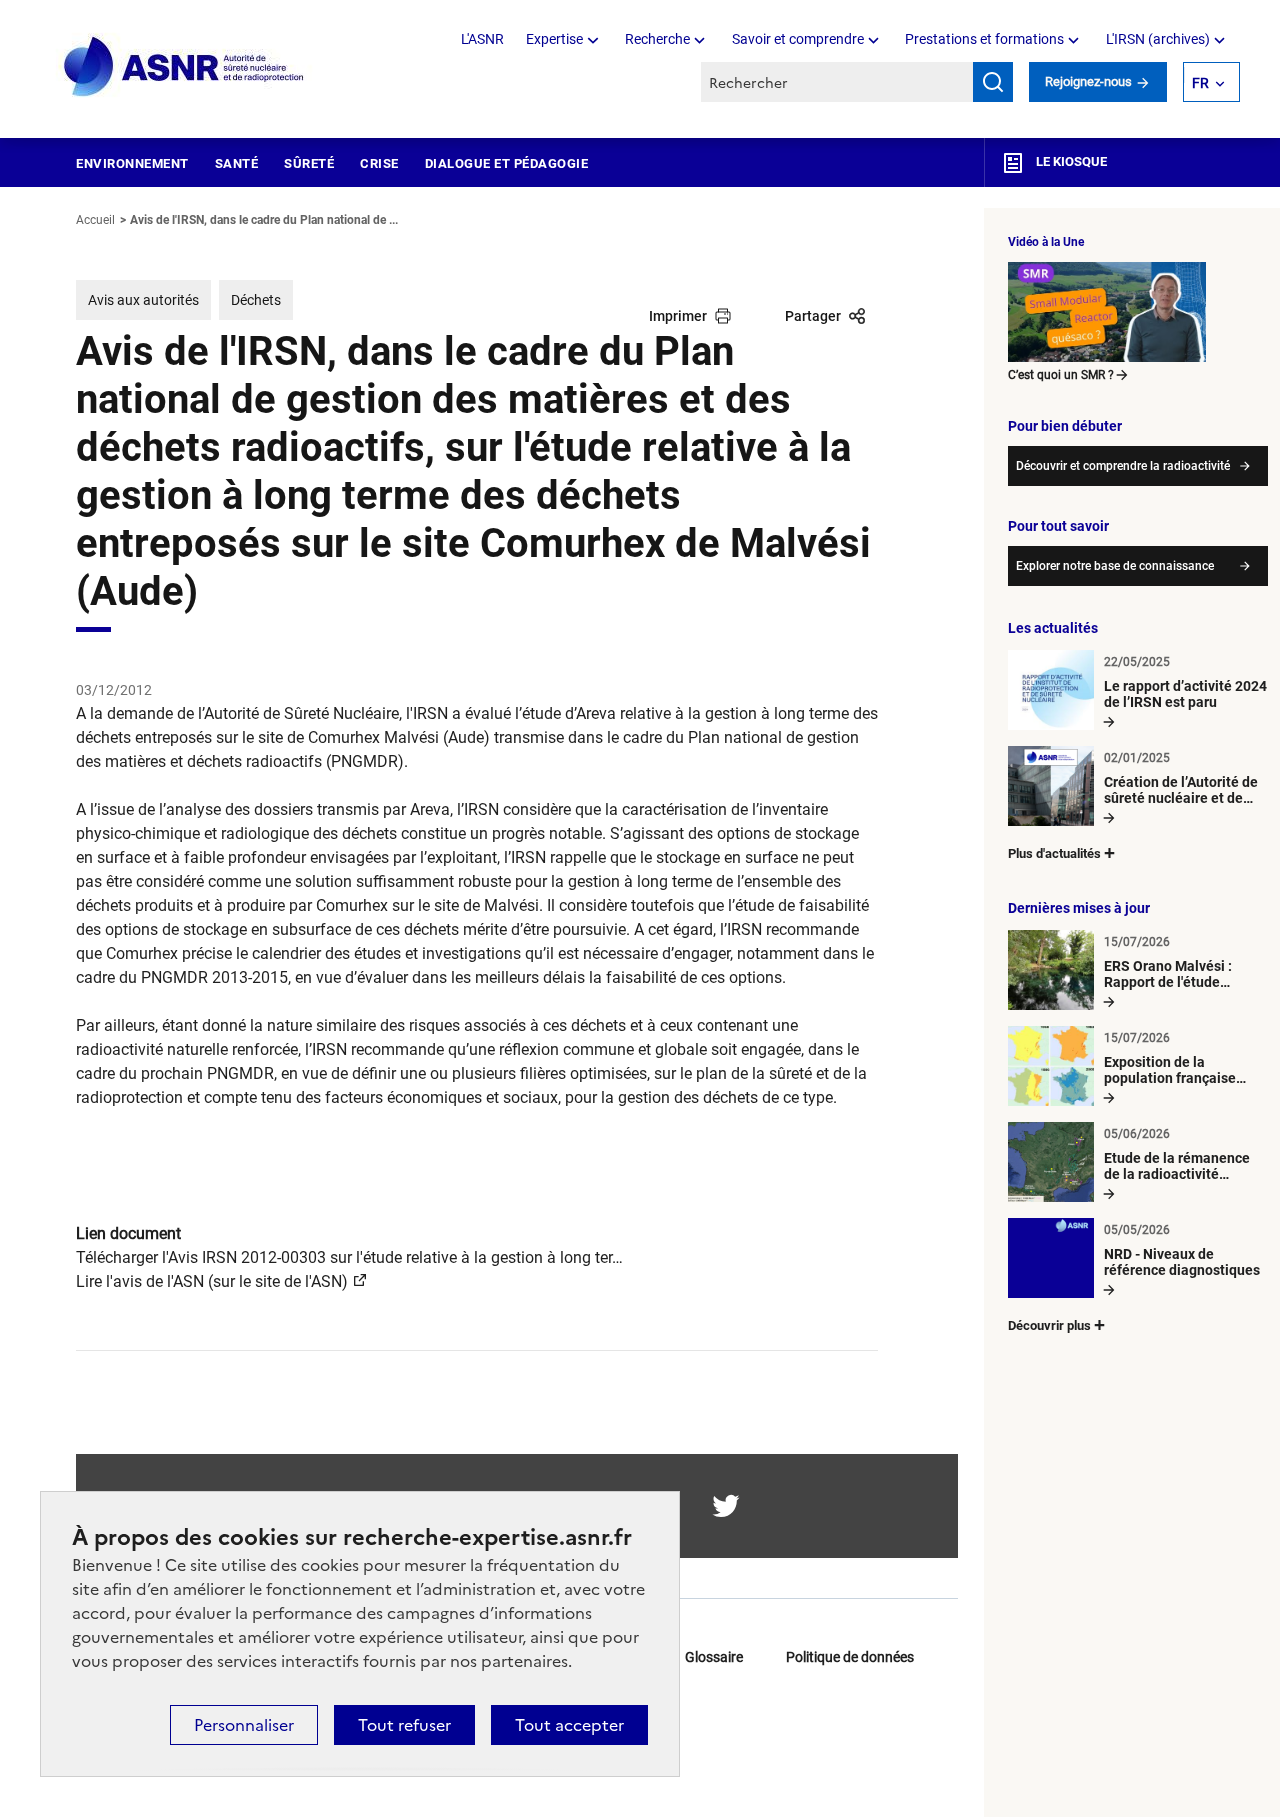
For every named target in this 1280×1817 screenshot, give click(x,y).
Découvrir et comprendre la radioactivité (1123, 466)
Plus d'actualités (1054, 853)
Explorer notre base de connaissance (1115, 566)
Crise (379, 163)
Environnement (132, 163)
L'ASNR (482, 39)
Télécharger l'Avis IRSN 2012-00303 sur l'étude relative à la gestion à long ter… (349, 1257)
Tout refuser (404, 1725)
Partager (813, 316)
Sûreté (309, 163)
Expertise (554, 39)
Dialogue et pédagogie (507, 163)
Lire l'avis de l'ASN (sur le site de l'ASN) (212, 1281)
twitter (726, 1506)
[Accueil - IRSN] (185, 67)
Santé (237, 163)
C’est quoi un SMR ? (1061, 375)
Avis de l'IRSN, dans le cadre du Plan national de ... (264, 220)
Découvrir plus (1049, 1325)
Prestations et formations (984, 39)
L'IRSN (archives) (1158, 39)
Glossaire (714, 1657)
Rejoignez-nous (1090, 81)
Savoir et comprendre (798, 39)
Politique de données (850, 1657)
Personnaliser (244, 1725)
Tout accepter (569, 1725)
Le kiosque (1070, 161)
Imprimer (678, 316)
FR (1200, 83)
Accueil (95, 220)
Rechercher (993, 82)
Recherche (657, 39)
